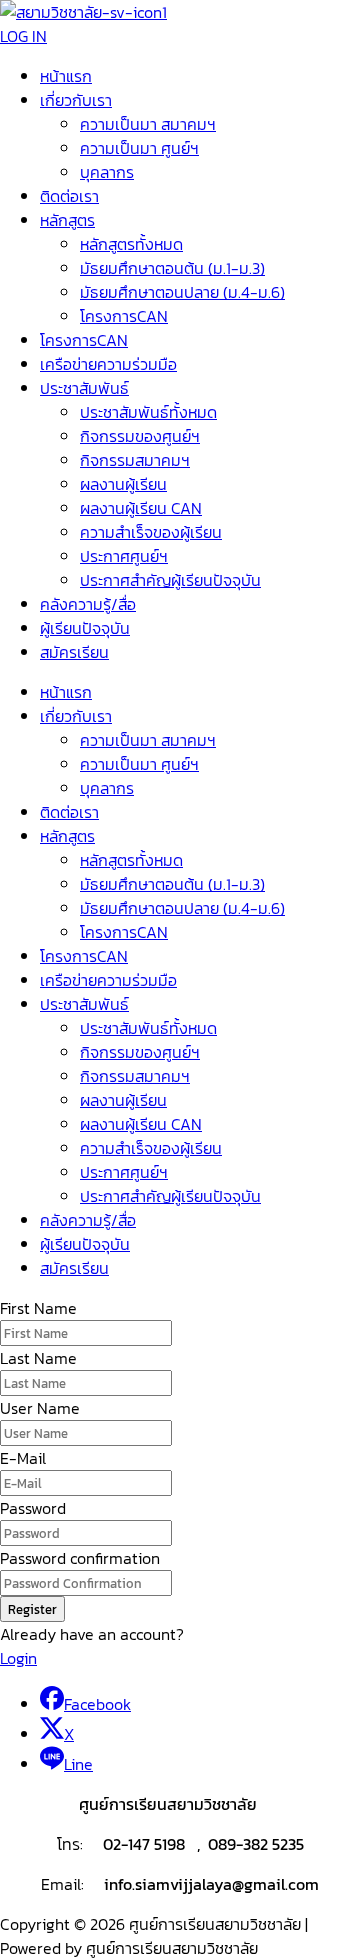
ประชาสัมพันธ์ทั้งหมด (148, 412)
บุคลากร (107, 172)
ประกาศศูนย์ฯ (124, 556)
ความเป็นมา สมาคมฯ (148, 124)
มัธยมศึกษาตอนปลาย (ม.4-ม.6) (182, 292)
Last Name (38, 1358)
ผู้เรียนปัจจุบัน (85, 628)
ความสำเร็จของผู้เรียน (151, 532)
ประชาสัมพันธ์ (84, 388)
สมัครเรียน (74, 652)
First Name (38, 1308)
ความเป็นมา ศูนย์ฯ (139, 148)
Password (33, 1508)
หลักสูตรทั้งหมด (131, 244)
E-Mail (23, 1458)
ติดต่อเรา (69, 196)
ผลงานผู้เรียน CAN (141, 508)
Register (32, 1609)
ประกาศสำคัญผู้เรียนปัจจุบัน (170, 580)
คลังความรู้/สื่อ (88, 604)
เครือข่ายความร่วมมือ (108, 364)
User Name (40, 1408)
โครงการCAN (124, 316)
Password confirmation (80, 1558)
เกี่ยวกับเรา (76, 100)
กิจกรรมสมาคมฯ (135, 460)
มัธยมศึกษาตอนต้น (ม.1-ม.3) (172, 268)
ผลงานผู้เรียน (123, 484)
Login (18, 1658)
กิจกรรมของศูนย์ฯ (140, 436)
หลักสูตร (67, 220)
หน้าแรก (66, 76)
